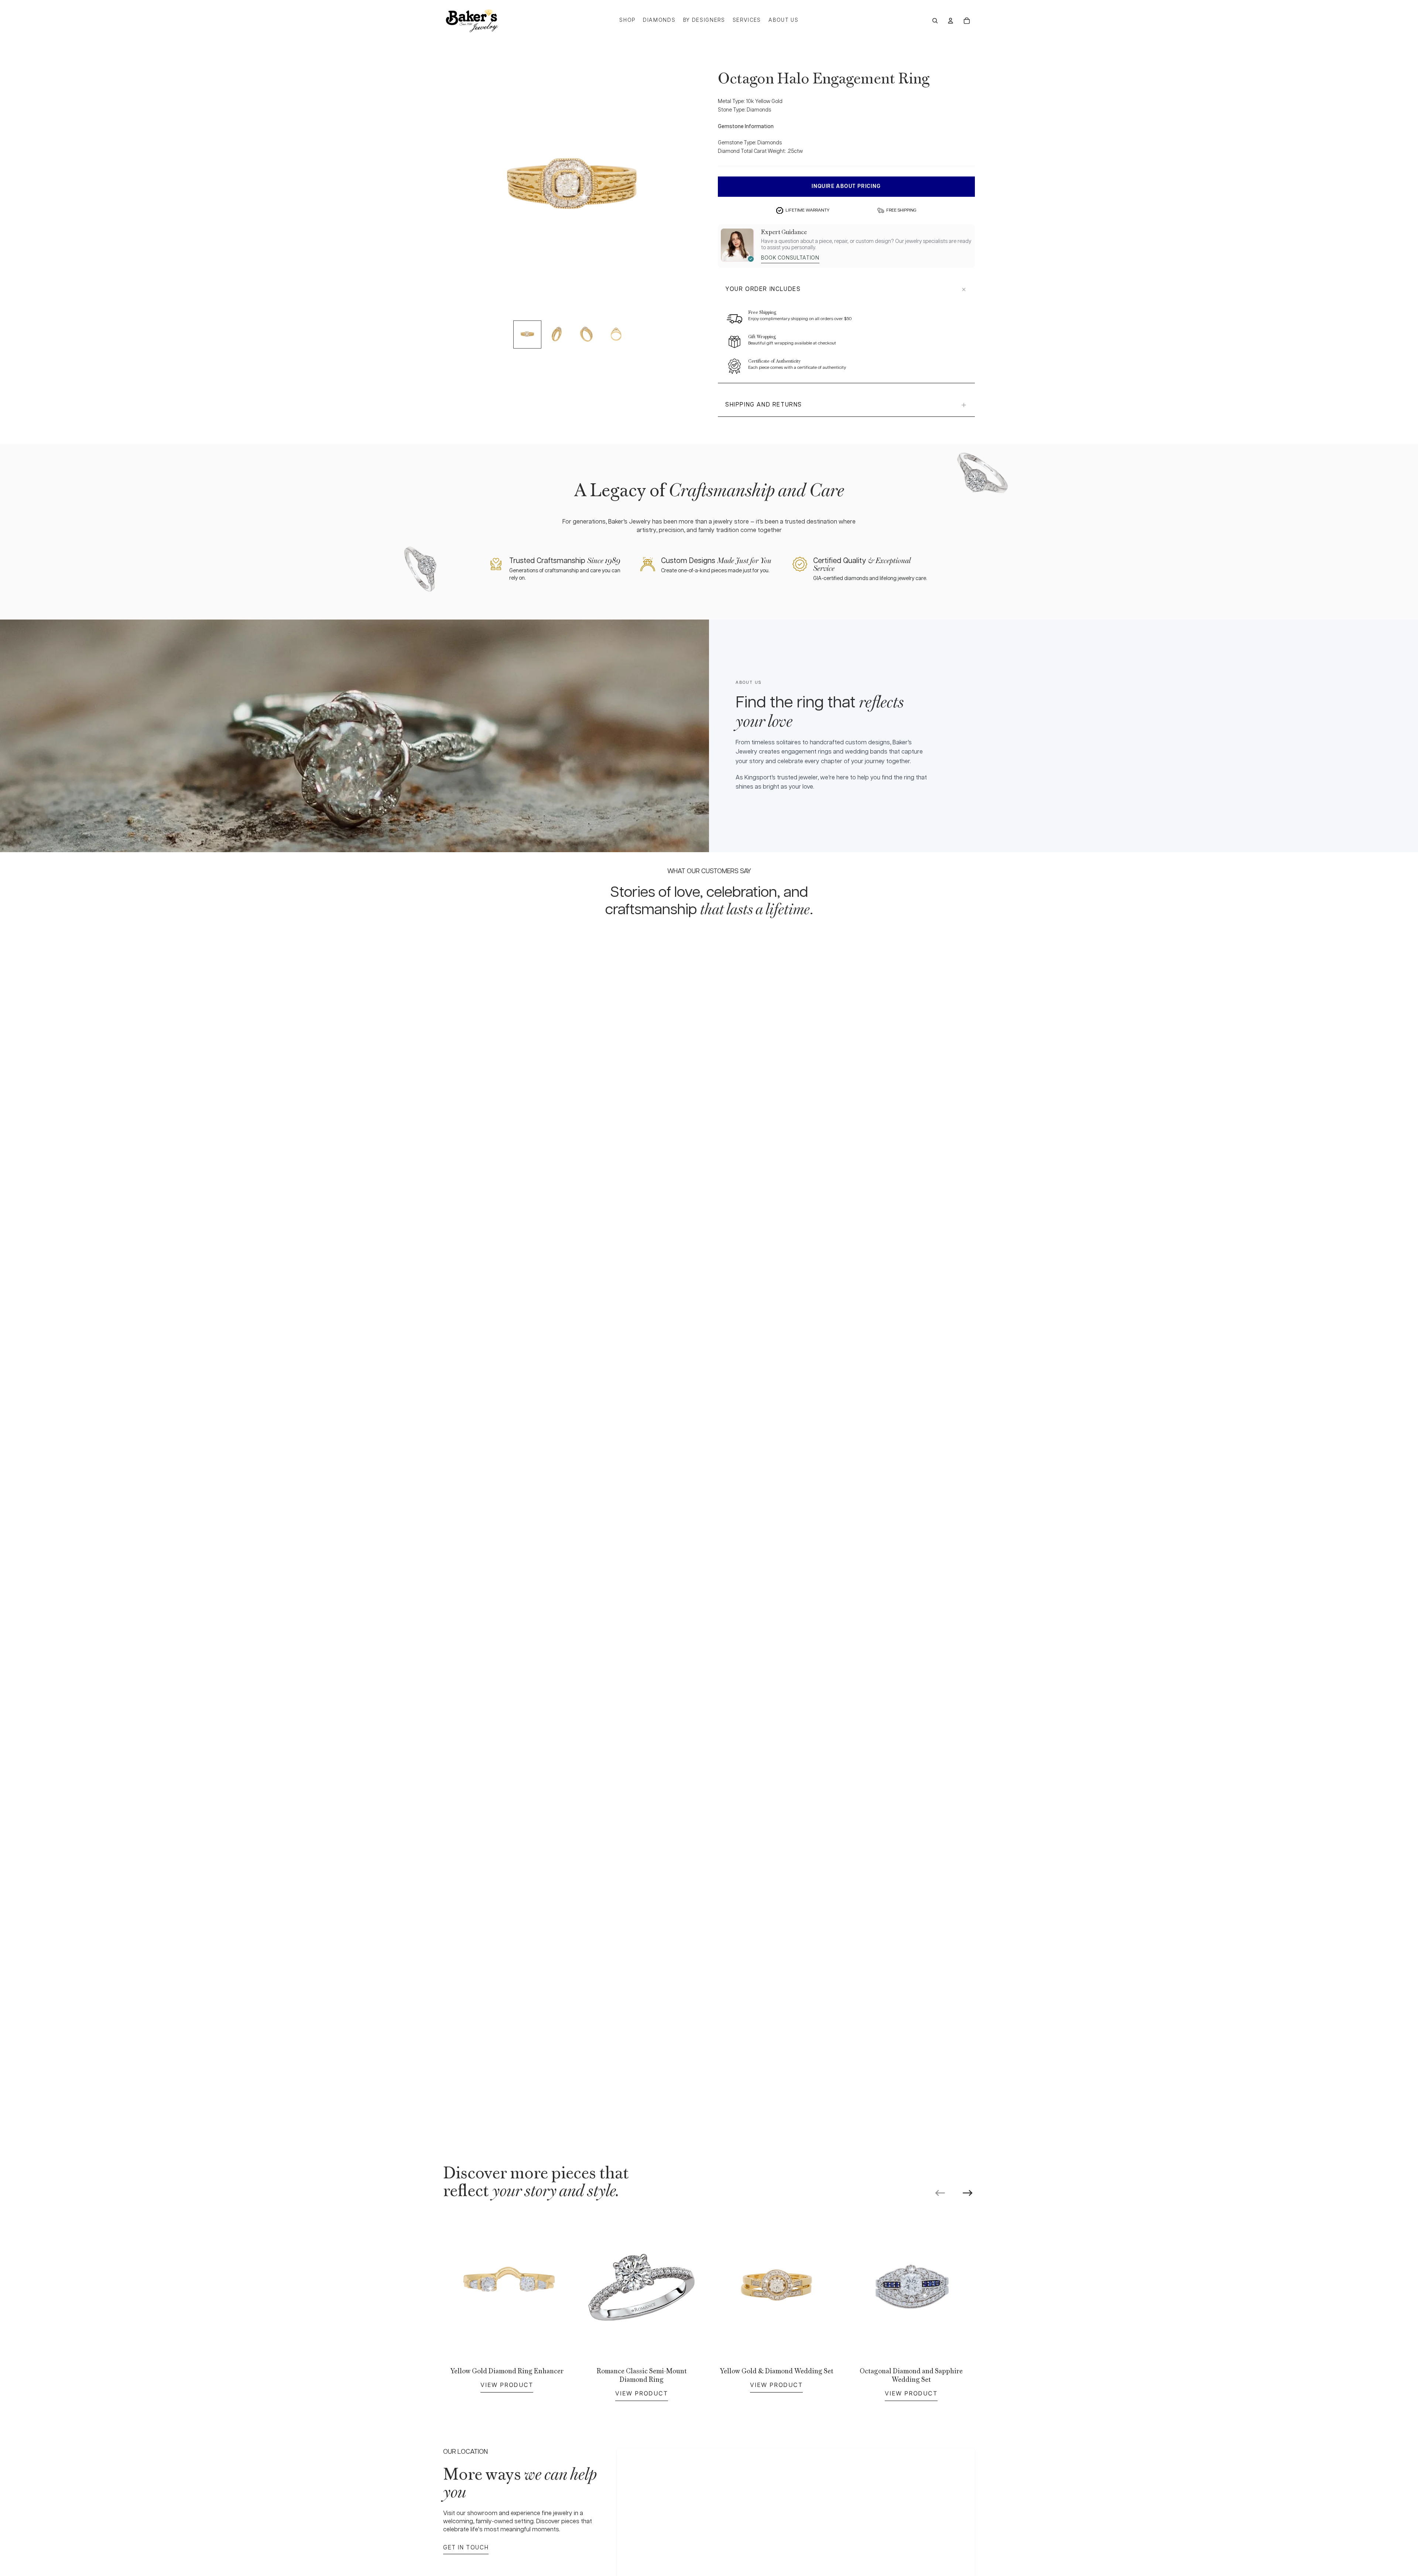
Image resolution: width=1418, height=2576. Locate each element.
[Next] (967, 2193)
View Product (507, 2385)
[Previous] (940, 2193)
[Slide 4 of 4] (616, 335)
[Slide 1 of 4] (527, 335)
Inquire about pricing (846, 186)
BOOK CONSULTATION (790, 258)
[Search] (935, 21)
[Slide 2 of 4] (557, 335)
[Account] (951, 21)
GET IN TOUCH (466, 2548)
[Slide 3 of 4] (586, 335)
